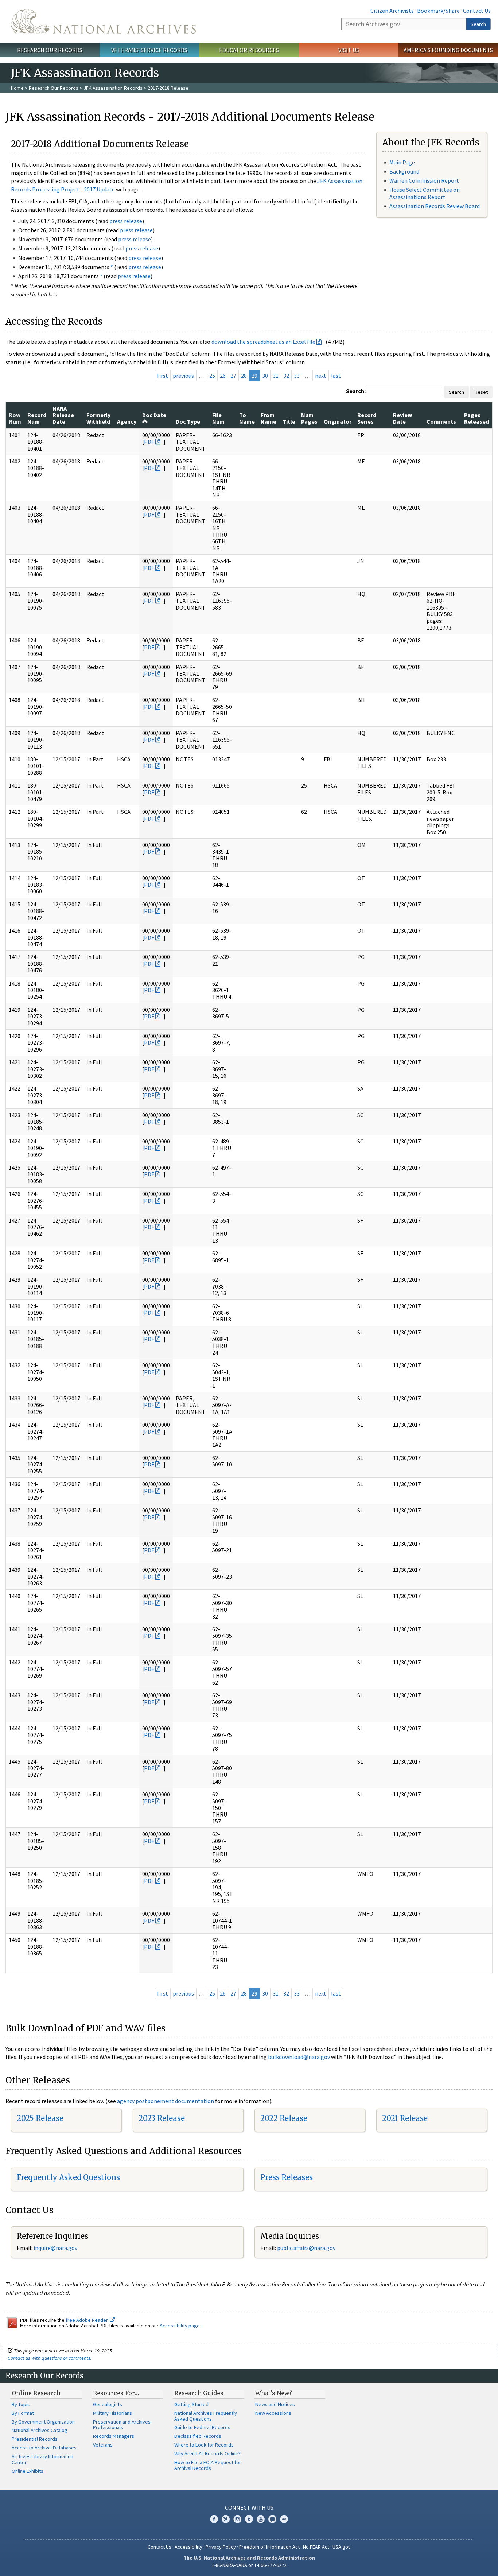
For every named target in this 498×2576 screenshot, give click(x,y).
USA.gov (342, 2547)
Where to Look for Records (204, 2445)
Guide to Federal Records (202, 2427)
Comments (441, 421)
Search (478, 24)
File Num (218, 418)
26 (223, 376)
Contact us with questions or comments (49, 2358)
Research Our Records (50, 50)
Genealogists (108, 2404)
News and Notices (275, 2404)
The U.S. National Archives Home (103, 21)
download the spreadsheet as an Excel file (263, 342)
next (321, 376)
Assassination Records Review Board (435, 206)
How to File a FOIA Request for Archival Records (208, 2465)
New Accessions (273, 2413)
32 (286, 376)
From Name (269, 418)
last (336, 376)
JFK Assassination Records (113, 88)
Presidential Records (35, 2439)
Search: (356, 391)
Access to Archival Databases (44, 2448)
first (163, 376)
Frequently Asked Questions (68, 2177)
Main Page (402, 162)
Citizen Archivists (392, 11)
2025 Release (40, 2118)
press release (126, 221)
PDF (149, 442)
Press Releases (287, 2177)
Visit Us (349, 50)
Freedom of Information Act (269, 2547)
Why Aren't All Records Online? (207, 2453)
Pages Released (476, 418)
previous (183, 376)
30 (265, 376)
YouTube (261, 2519)
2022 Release (284, 2118)
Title (289, 421)
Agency (127, 421)
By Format (23, 2413)
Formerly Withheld (98, 418)
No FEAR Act (316, 2547)
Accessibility (188, 2547)
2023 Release (162, 2118)
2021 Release (405, 2118)
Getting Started (191, 2404)
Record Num (37, 418)
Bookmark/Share (438, 11)
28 (244, 376)
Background (404, 171)
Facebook (214, 2519)
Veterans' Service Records (149, 50)
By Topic (21, 2404)
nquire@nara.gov (56, 2248)
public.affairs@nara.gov (306, 2248)
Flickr (284, 2519)
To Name (247, 418)
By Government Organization (43, 2422)
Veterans (103, 2445)
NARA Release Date (63, 415)
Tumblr (249, 2519)
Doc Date (154, 415)
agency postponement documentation (166, 2101)
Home (17, 88)
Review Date (402, 418)
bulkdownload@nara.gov (299, 2057)
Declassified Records (198, 2436)
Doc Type (188, 421)
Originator (338, 421)
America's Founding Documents (448, 50)
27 (233, 376)
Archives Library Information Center (42, 2459)
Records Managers (114, 2436)
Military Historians (112, 2413)
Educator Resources (249, 50)
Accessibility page (180, 2326)
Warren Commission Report (424, 180)
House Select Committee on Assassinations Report (425, 193)
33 (297, 376)
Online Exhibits (28, 2471)
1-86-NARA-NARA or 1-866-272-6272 (249, 2565)
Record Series (367, 418)
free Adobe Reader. (88, 2320)
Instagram (237, 2519)
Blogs (272, 2519)
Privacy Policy (221, 2547)
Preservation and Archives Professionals (122, 2425)
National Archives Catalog (40, 2430)
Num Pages (309, 418)
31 (276, 376)
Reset (481, 392)
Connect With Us (249, 2507)
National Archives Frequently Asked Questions (206, 2416)
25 (212, 376)
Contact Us (477, 11)
